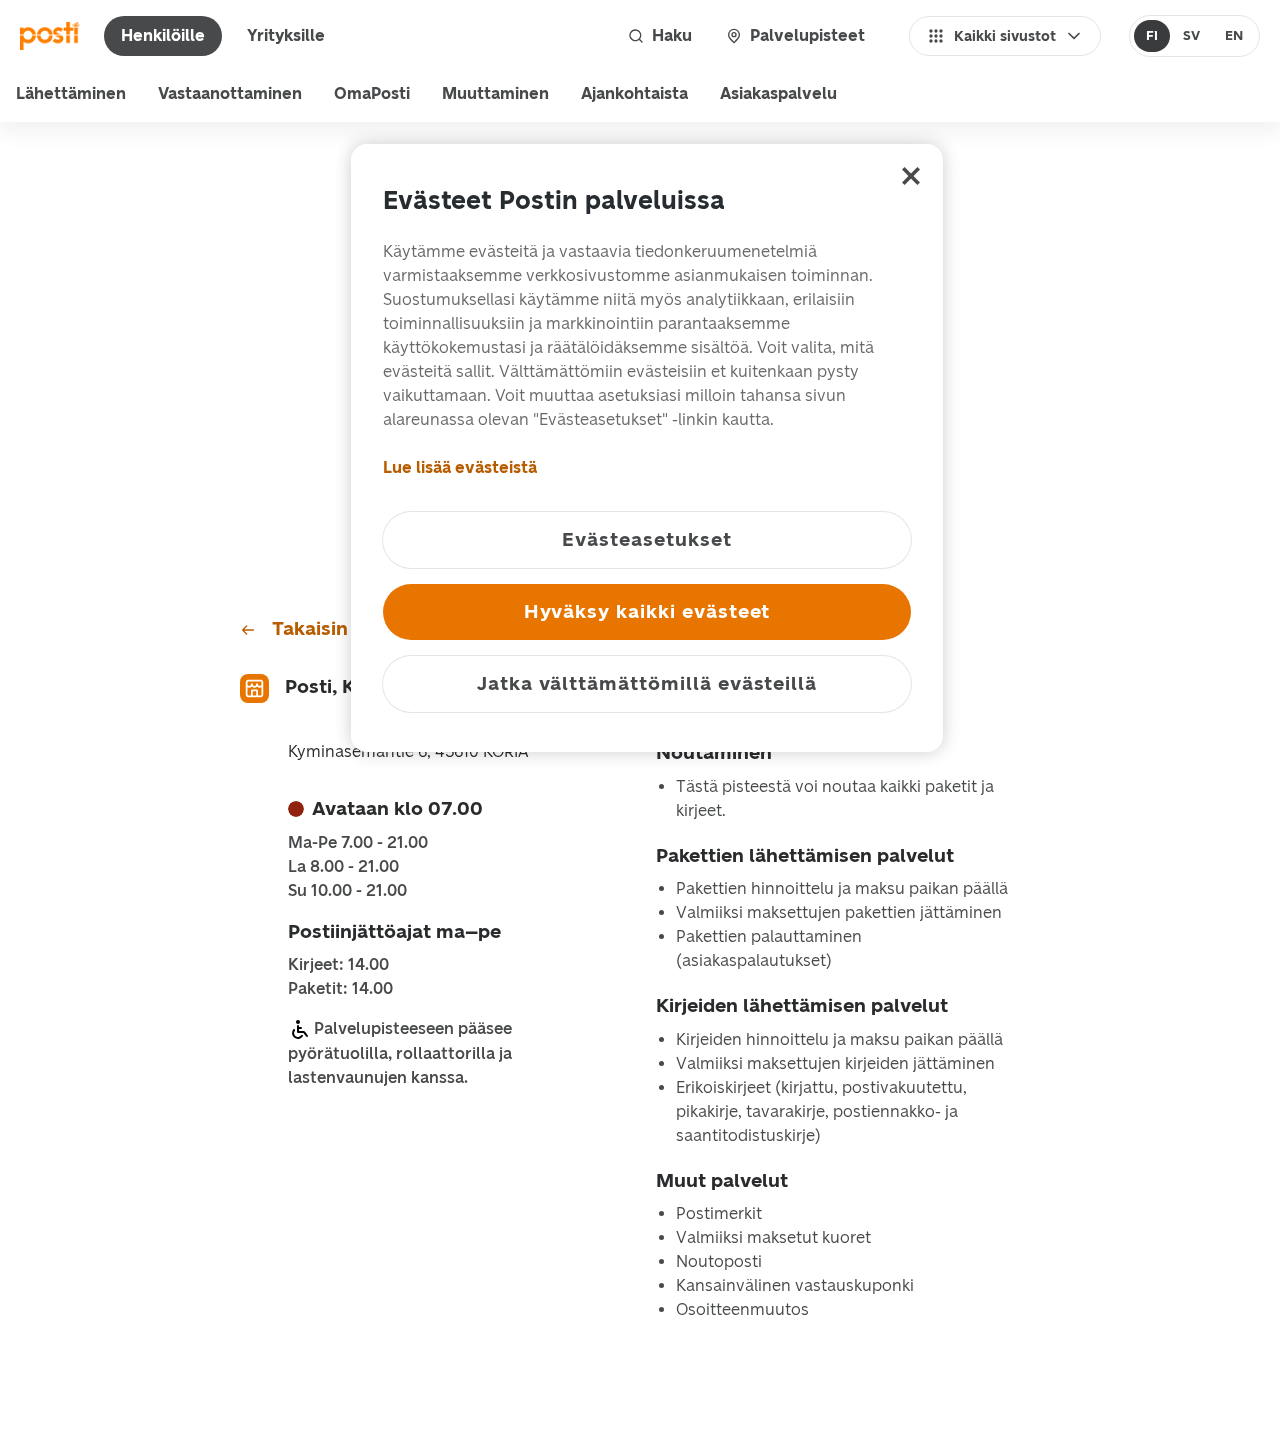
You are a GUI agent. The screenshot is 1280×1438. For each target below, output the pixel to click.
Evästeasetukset (646, 539)
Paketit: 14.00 (340, 989)
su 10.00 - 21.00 (347, 891)
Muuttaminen (495, 93)
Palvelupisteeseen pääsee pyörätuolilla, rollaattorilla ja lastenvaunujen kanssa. (400, 1053)
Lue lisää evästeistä (460, 467)
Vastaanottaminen (230, 93)
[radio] (1152, 36)
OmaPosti (372, 93)
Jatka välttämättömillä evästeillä (647, 683)
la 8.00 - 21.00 (343, 867)
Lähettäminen (71, 93)
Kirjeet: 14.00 (338, 965)
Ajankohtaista (634, 93)
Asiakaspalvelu (778, 93)
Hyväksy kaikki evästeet (647, 611)
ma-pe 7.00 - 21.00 (358, 843)
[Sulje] (911, 176)
